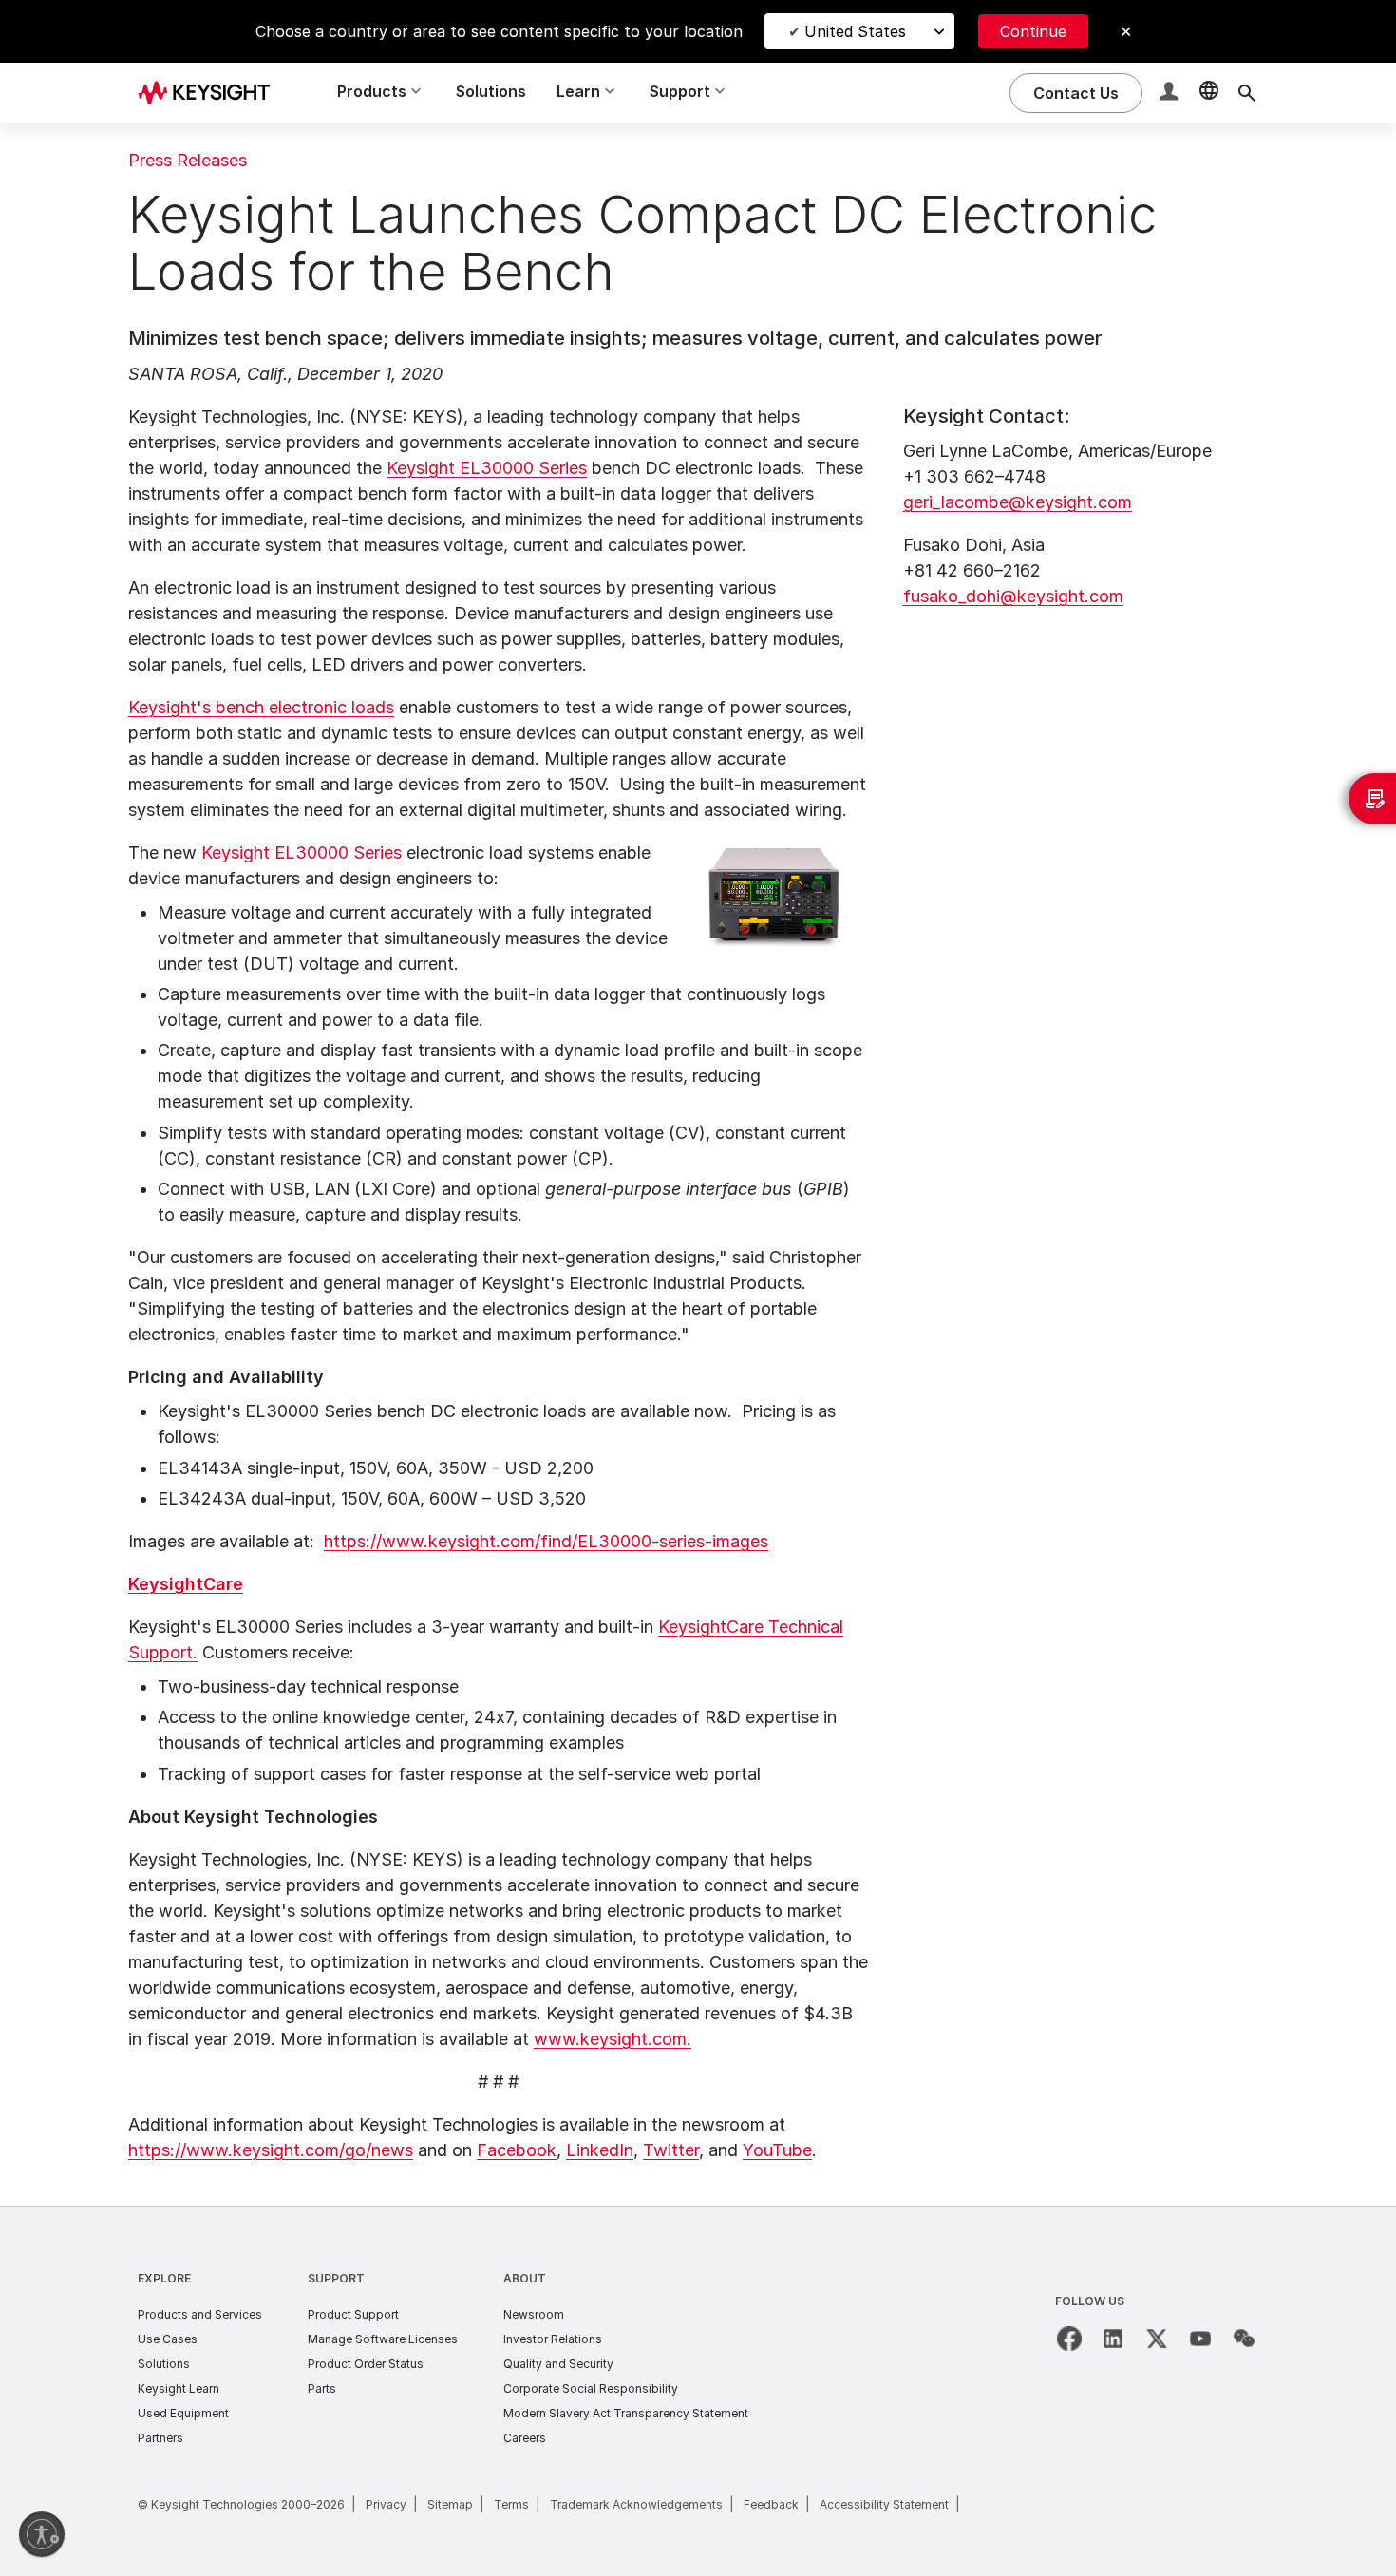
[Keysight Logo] (211, 93)
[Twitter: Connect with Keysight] (1157, 2339)
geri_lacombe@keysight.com (1018, 502)
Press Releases (188, 160)
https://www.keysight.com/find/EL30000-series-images (546, 1541)
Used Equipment (183, 2413)
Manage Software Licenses (383, 2339)
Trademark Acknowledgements (636, 2504)
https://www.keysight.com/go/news (271, 2150)
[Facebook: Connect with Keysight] (1069, 2339)
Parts (322, 2388)
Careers (525, 2438)
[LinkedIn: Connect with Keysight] (1113, 2339)
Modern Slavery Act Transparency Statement (626, 2413)
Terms (511, 2504)
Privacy (386, 2504)
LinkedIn (600, 2150)
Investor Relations (553, 2339)
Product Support (353, 2314)
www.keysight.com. (613, 2039)
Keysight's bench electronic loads (261, 707)
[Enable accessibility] (42, 2534)
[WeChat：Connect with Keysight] (1244, 2339)
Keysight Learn (179, 2388)
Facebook (517, 2150)
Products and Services (200, 2314)
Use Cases (168, 2339)
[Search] (1247, 93)
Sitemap (450, 2504)
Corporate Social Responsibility (591, 2388)
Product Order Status (366, 2364)
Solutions (491, 91)
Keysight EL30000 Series (487, 468)
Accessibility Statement (884, 2504)
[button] (1171, 94)
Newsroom (534, 2314)
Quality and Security (558, 2364)
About (525, 2278)
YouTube (777, 2150)
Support (336, 2278)
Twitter (671, 2150)
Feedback (771, 2504)
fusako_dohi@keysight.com (1013, 596)
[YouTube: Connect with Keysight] (1200, 2339)
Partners (160, 2438)
